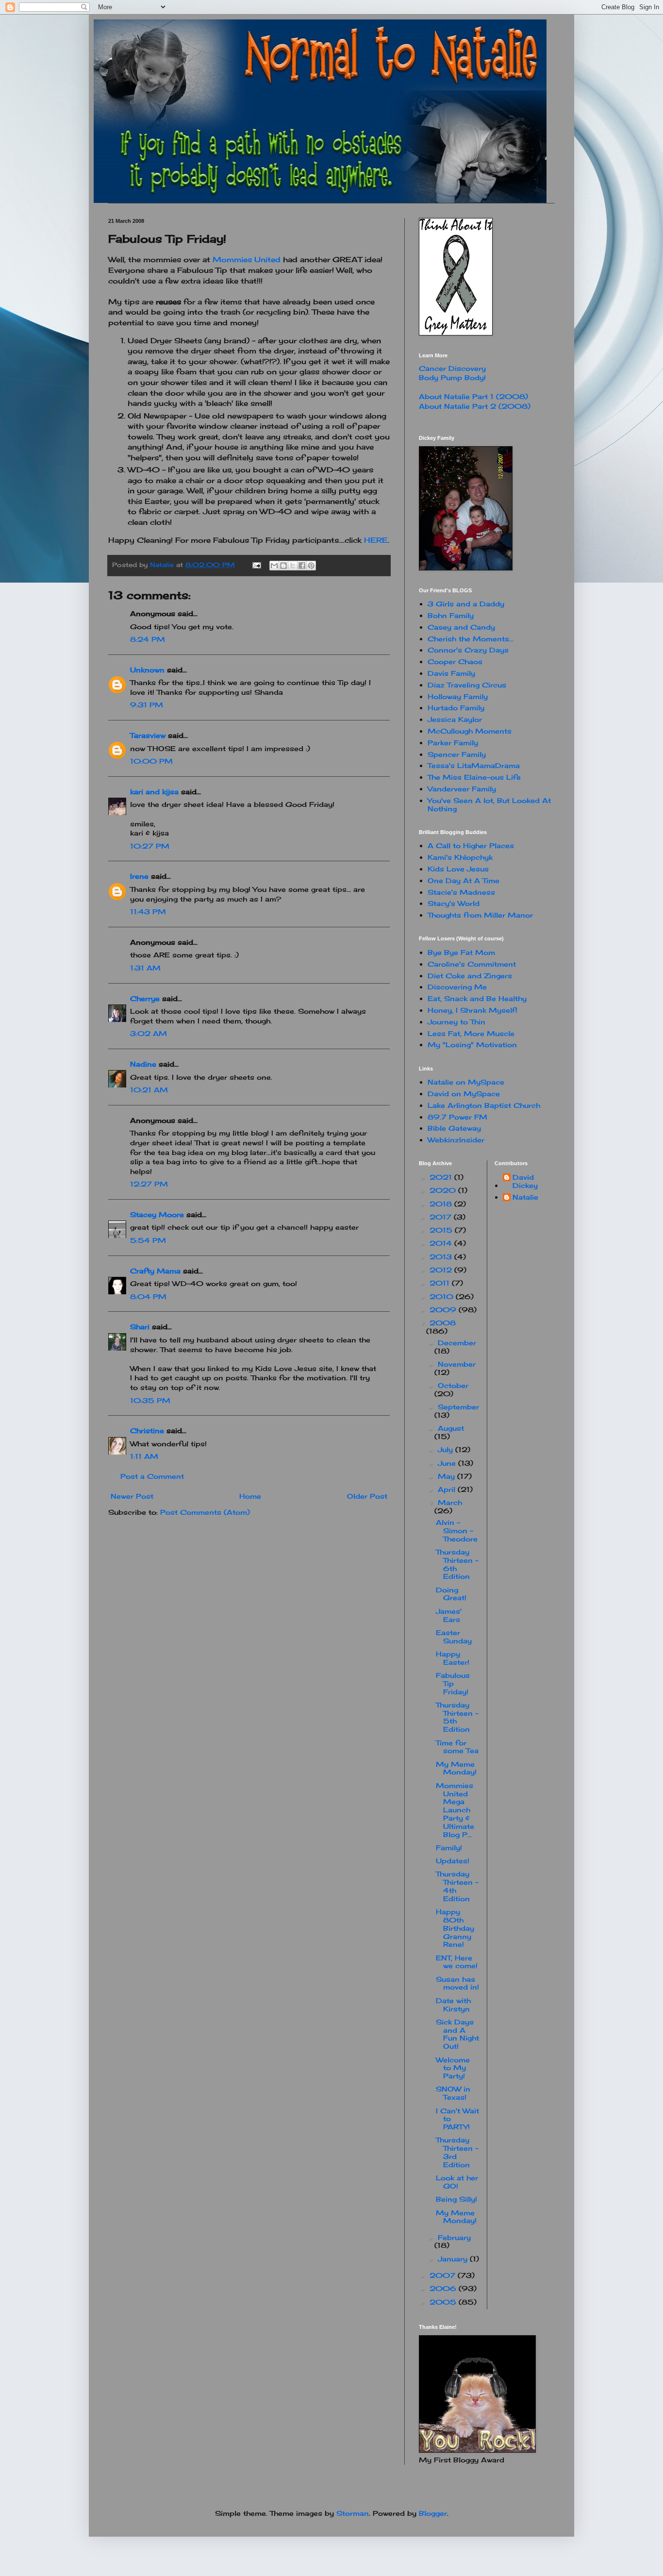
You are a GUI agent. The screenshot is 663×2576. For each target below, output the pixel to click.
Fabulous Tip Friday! (453, 1683)
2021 (442, 1177)
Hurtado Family (456, 708)
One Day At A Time (464, 880)
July (447, 1449)
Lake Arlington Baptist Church (484, 1105)
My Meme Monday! (456, 1768)
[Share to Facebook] (302, 566)
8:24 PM (148, 639)
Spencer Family (457, 754)
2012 (442, 1270)
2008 (443, 1323)
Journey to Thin (456, 1022)
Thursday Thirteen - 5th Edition (457, 1717)
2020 (444, 1190)
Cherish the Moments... (471, 639)
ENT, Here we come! (457, 1962)
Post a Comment (152, 1476)
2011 (441, 1283)
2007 (444, 2275)
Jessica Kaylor (455, 719)
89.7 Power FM (457, 1117)
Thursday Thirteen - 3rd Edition (457, 2152)
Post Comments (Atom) (205, 1512)
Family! (449, 1848)
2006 (444, 2288)
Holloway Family (458, 696)
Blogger (433, 2513)
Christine (147, 1430)
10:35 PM (150, 1400)
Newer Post (132, 1496)
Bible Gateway (454, 1128)
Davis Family (451, 673)
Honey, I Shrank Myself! (472, 1010)
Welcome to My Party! (453, 2068)
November (457, 1364)
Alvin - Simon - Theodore (457, 1531)
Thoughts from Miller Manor (480, 915)
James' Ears (449, 1615)
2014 (442, 1243)
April (448, 1489)
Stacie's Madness (461, 892)
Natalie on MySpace (466, 1082)
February (454, 2237)
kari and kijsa (154, 792)
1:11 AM (144, 1456)
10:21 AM (149, 1090)
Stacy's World (454, 903)
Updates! (453, 1861)
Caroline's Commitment (472, 964)
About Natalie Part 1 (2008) (473, 396)
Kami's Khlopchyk (460, 857)
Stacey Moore (157, 1214)
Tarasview (148, 735)
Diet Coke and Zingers (470, 976)
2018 (442, 1204)
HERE (376, 540)
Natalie (525, 1197)
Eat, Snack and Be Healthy (477, 998)
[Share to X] (293, 566)
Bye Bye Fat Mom (461, 952)
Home (250, 1496)
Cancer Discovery (452, 368)
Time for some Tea (457, 1747)
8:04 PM (148, 1296)
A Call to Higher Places (471, 845)
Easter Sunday (454, 1637)
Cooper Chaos (455, 661)
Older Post (367, 1496)
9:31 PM (147, 705)
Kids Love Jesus (458, 869)
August (451, 1428)
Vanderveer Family (462, 789)
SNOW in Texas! (453, 2093)
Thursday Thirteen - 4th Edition (457, 1886)
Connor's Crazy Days (468, 650)
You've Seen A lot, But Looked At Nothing (489, 804)
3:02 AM (149, 1033)
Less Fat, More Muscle (471, 1033)
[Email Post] (257, 565)
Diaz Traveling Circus (467, 685)
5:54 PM (148, 1240)
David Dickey (525, 1181)
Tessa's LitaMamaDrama (474, 765)
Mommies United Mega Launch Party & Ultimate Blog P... (455, 1810)
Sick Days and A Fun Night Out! (457, 2034)
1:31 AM (145, 968)
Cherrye (145, 998)
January (454, 2259)
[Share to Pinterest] (311, 566)
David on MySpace (464, 1094)
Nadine (143, 1064)
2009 (444, 1310)
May (448, 1476)
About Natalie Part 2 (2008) (475, 406)
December (457, 1343)
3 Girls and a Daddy (466, 604)
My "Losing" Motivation (472, 1045)
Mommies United (247, 259)
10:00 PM (151, 761)
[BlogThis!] (283, 566)
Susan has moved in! (457, 1983)
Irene (139, 876)
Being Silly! (456, 2199)
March (450, 1502)
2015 (442, 1230)
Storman (353, 2513)
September (458, 1407)
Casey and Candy (461, 627)
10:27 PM (150, 846)
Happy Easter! (453, 1658)
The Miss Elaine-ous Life (474, 777)
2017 (442, 1217)
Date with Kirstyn (453, 2005)
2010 (443, 1296)
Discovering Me (457, 987)
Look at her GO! (457, 2182)
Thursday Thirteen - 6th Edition (457, 1564)
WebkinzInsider (456, 1140)
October (453, 1385)
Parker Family (453, 743)
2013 (442, 1257)
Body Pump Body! (452, 377)
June (448, 1463)
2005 (444, 2302)
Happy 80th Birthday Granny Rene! (455, 1928)
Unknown (147, 670)
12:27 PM (149, 1184)
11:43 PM (148, 912)
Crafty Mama (155, 1271)
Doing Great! (451, 1594)
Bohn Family (451, 615)
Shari (140, 1327)
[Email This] (274, 566)
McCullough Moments (470, 731)
